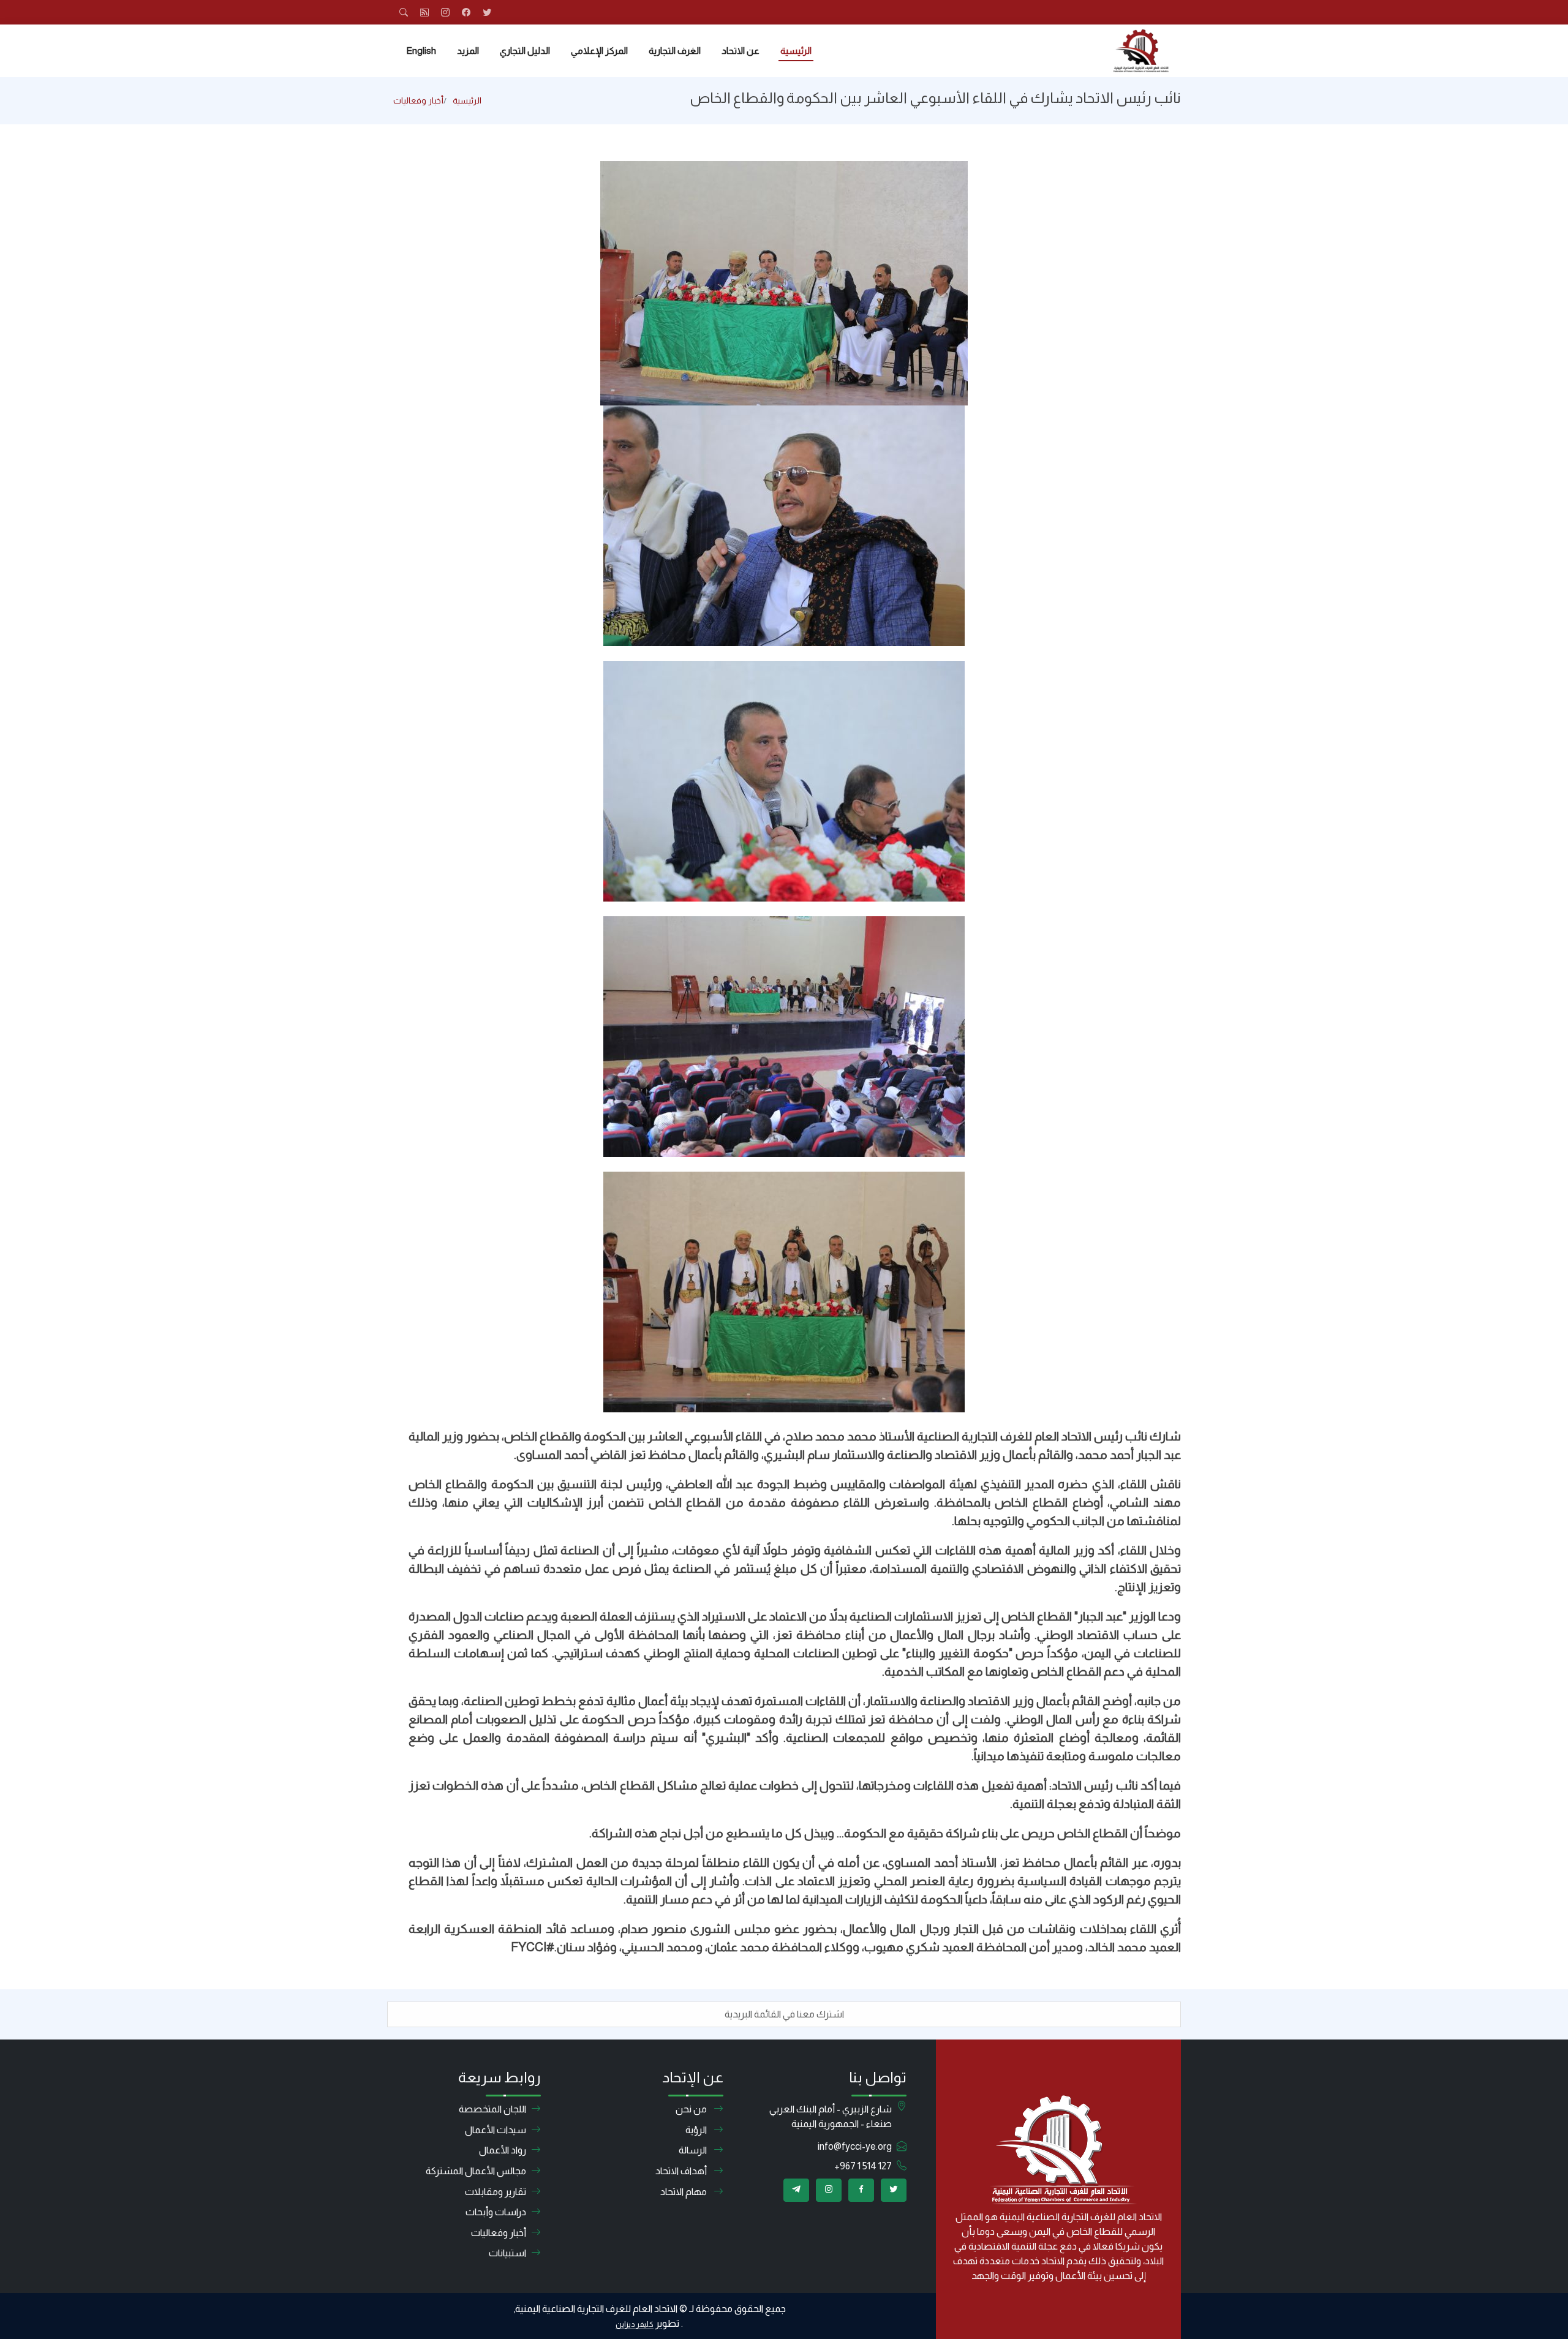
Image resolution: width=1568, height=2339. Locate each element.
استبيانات (507, 2253)
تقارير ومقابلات (496, 2192)
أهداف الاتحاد (682, 2171)
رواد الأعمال (503, 2150)
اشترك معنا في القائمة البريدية (784, 2014)
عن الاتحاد (741, 51)
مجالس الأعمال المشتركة (476, 2171)
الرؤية (697, 2130)
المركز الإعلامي (599, 51)
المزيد (468, 51)
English (421, 51)
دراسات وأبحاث (496, 2212)
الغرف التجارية (675, 51)
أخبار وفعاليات (418, 100)
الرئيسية (796, 51)
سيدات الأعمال (496, 2130)
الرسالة (694, 2150)
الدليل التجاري (525, 51)
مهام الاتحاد (684, 2192)
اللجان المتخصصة (492, 2109)
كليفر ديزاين (635, 2324)
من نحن (692, 2109)
